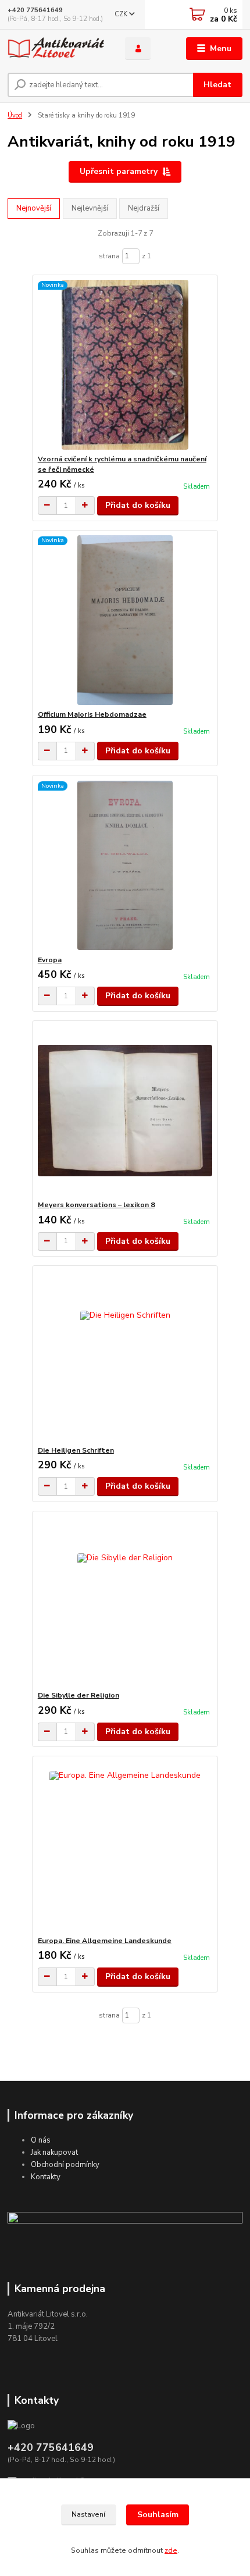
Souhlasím (158, 2515)
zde (171, 2550)
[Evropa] (125, 865)
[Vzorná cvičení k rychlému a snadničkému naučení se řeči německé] (125, 364)
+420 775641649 (35, 10)
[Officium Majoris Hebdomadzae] (125, 620)
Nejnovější (34, 208)
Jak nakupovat (54, 2152)
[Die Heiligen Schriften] (125, 1356)
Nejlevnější (90, 208)
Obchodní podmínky (65, 2165)
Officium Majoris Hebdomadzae (92, 714)
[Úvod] (56, 49)
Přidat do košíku (138, 505)
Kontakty (46, 2177)
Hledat (217, 85)
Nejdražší (144, 208)
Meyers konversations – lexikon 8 (96, 1205)
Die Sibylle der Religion (78, 1695)
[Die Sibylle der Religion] (125, 1601)
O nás (41, 2140)
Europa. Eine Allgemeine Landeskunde (105, 1941)
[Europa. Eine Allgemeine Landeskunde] (125, 1846)
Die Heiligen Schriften (76, 1450)
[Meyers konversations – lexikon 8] (125, 1110)
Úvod (15, 115)
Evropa (50, 960)
